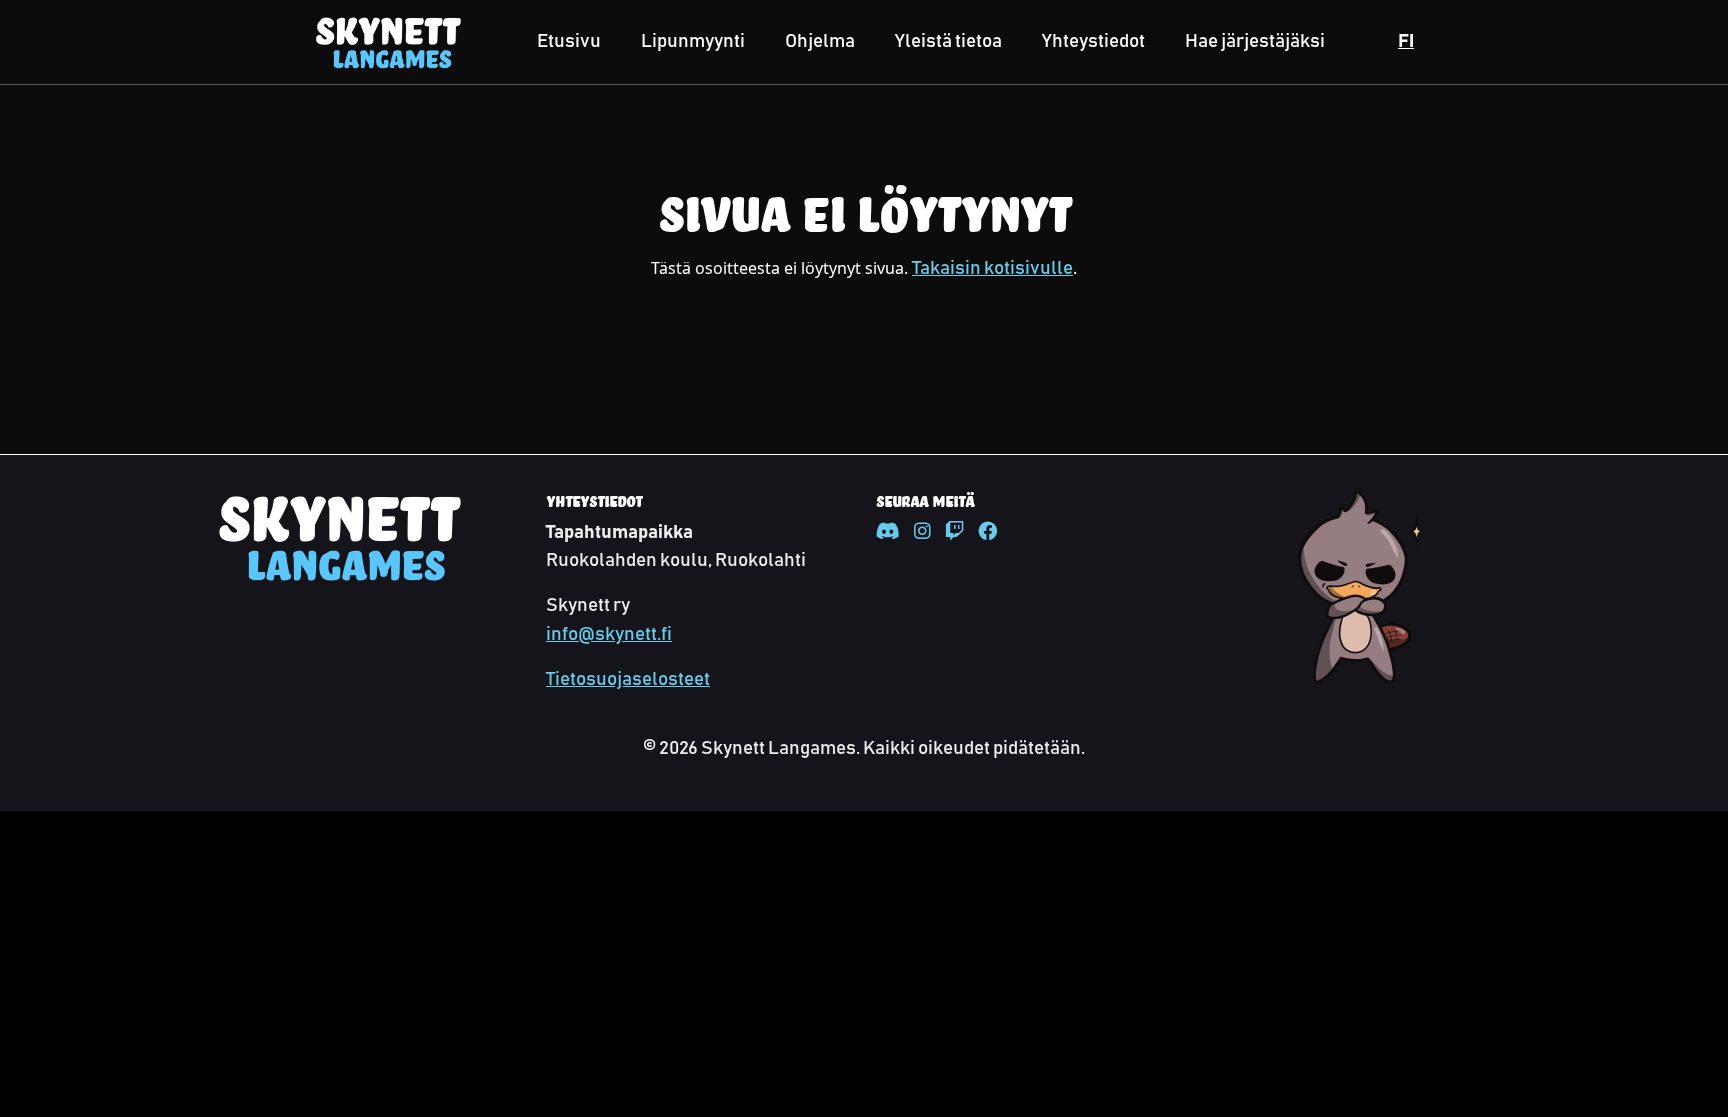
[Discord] (888, 532)
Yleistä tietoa (948, 41)
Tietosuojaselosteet (628, 679)
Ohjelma (820, 41)
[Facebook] (987, 532)
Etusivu (569, 41)
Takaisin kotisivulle (992, 268)
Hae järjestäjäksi (1255, 41)
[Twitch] (954, 532)
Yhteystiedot (1093, 41)
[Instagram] (922, 532)
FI (1406, 41)
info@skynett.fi (609, 634)
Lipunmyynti (693, 41)
